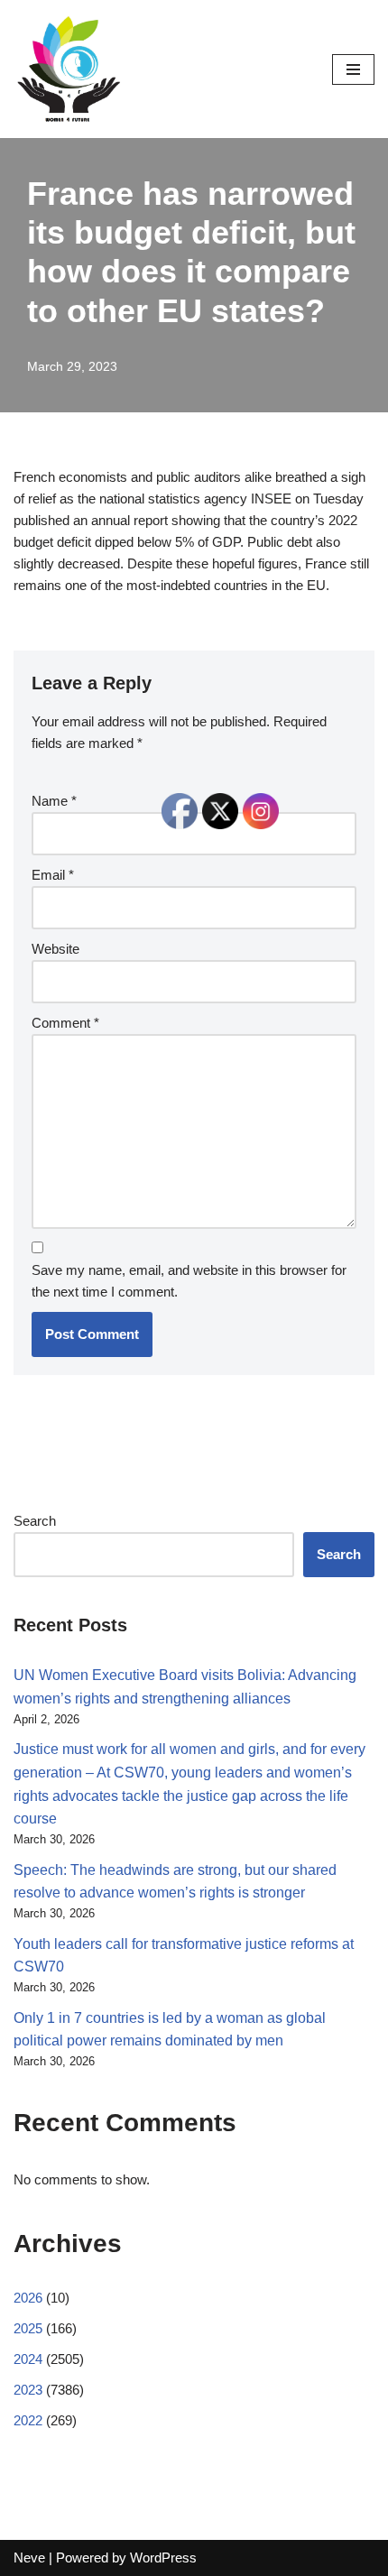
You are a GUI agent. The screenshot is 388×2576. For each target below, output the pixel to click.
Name (54, 801)
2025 (28, 2328)
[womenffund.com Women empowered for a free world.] (68, 69)
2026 (28, 2298)
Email (53, 875)
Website (55, 949)
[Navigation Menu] (353, 69)
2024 (28, 2359)
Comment (65, 1023)
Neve (29, 2558)
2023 (28, 2390)
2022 (28, 2420)
